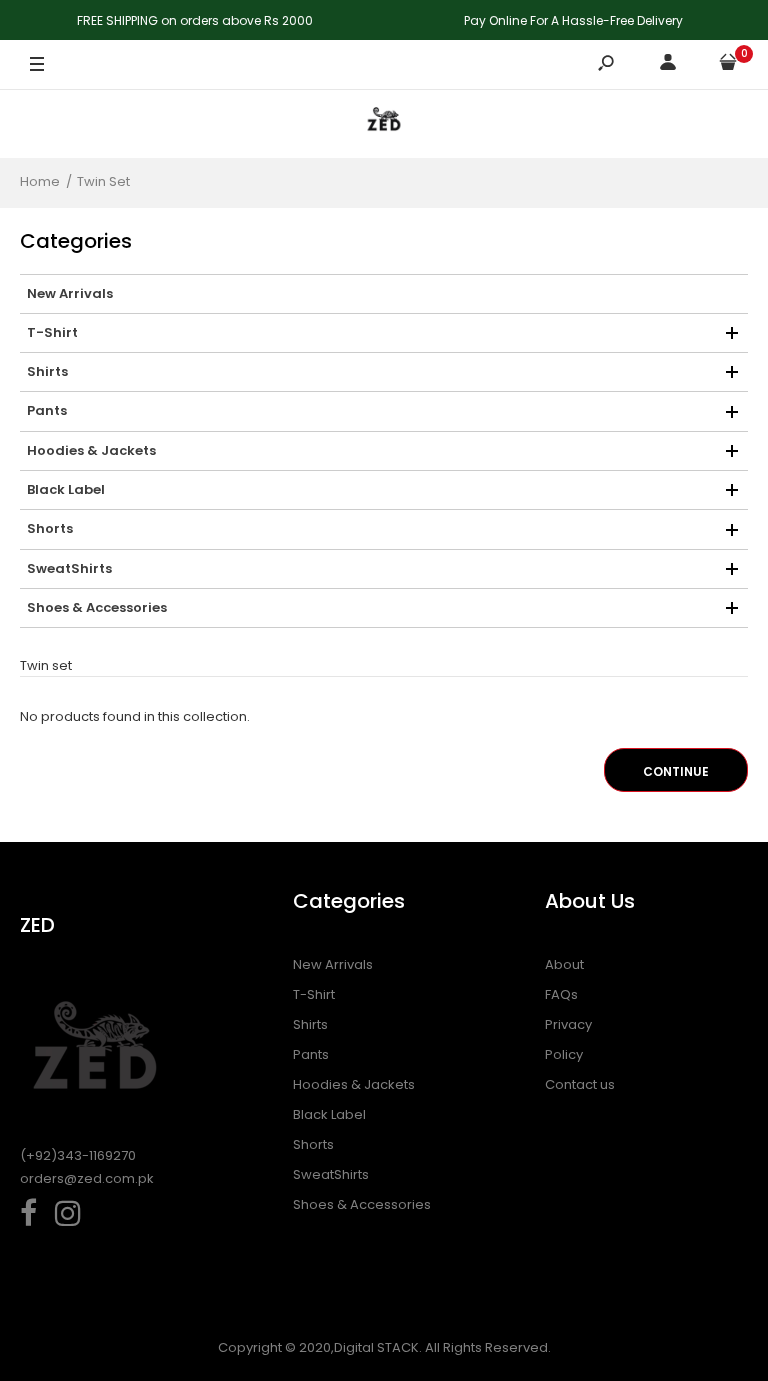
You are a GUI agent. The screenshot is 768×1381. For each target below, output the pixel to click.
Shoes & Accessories (362, 1204)
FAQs (561, 994)
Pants (311, 1054)
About (564, 964)
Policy (564, 1054)
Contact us (580, 1084)
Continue (676, 771)
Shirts (310, 1024)
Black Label (329, 1114)
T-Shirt (314, 994)
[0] (728, 65)
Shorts (313, 1144)
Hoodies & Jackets (354, 1084)
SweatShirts (331, 1174)
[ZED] (384, 123)
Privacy (568, 1024)
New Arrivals (333, 964)
